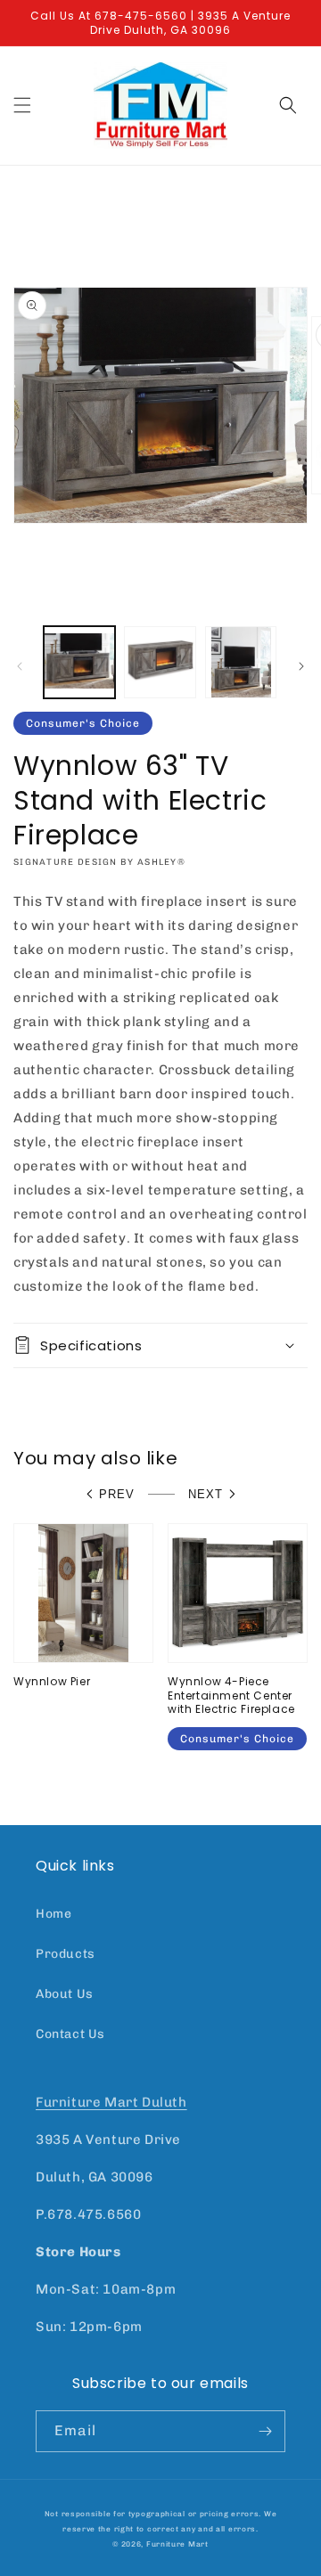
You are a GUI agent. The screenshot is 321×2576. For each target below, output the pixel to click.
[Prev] (20, 666)
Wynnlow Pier (52, 1682)
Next (206, 1494)
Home (53, 1914)
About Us (65, 1994)
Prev (117, 1494)
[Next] (301, 666)
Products (66, 1954)
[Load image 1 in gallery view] (79, 662)
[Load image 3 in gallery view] (241, 662)
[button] (22, 105)
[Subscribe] (265, 2431)
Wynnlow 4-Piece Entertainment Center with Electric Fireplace (231, 1696)
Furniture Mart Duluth (111, 2102)
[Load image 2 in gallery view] (160, 662)
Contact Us (70, 2034)
